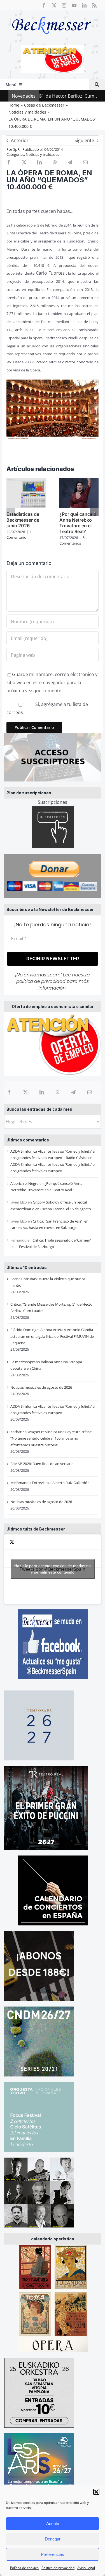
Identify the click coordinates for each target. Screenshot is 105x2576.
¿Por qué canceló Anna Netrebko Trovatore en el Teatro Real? (78, 523)
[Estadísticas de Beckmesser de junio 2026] (26, 481)
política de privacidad (41, 981)
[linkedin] (84, 5)
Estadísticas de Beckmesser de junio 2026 (23, 520)
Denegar (53, 2539)
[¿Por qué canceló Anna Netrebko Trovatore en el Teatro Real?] (79, 481)
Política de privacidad (58, 2568)
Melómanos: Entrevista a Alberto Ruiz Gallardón (50, 1483)
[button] (96, 2492)
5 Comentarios (72, 540)
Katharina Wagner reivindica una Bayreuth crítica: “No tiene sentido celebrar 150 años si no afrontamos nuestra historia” (51, 1438)
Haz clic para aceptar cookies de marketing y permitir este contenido (53, 1569)
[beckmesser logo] (52, 13)
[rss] (94, 5)
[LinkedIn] (42, 1092)
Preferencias (53, 2554)
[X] (25, 1092)
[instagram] (64, 5)
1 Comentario (19, 534)
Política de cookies (24, 2568)
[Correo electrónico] (90, 1092)
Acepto (53, 2524)
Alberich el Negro (25, 1183)
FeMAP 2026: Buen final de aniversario (42, 1464)
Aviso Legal (86, 2568)
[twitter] (54, 5)
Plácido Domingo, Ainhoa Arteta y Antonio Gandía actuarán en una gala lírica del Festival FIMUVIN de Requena (52, 1336)
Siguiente (84, 140)
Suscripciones (53, 802)
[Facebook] (9, 1092)
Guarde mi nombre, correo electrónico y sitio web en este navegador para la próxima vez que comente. (52, 682)
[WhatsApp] (58, 1092)
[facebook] (44, 5)
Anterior (20, 140)
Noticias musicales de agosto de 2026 (41, 1387)
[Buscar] (97, 85)
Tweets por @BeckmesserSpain (53, 1569)
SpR (16, 149)
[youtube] (74, 5)
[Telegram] (73, 1092)
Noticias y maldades (42, 154)
